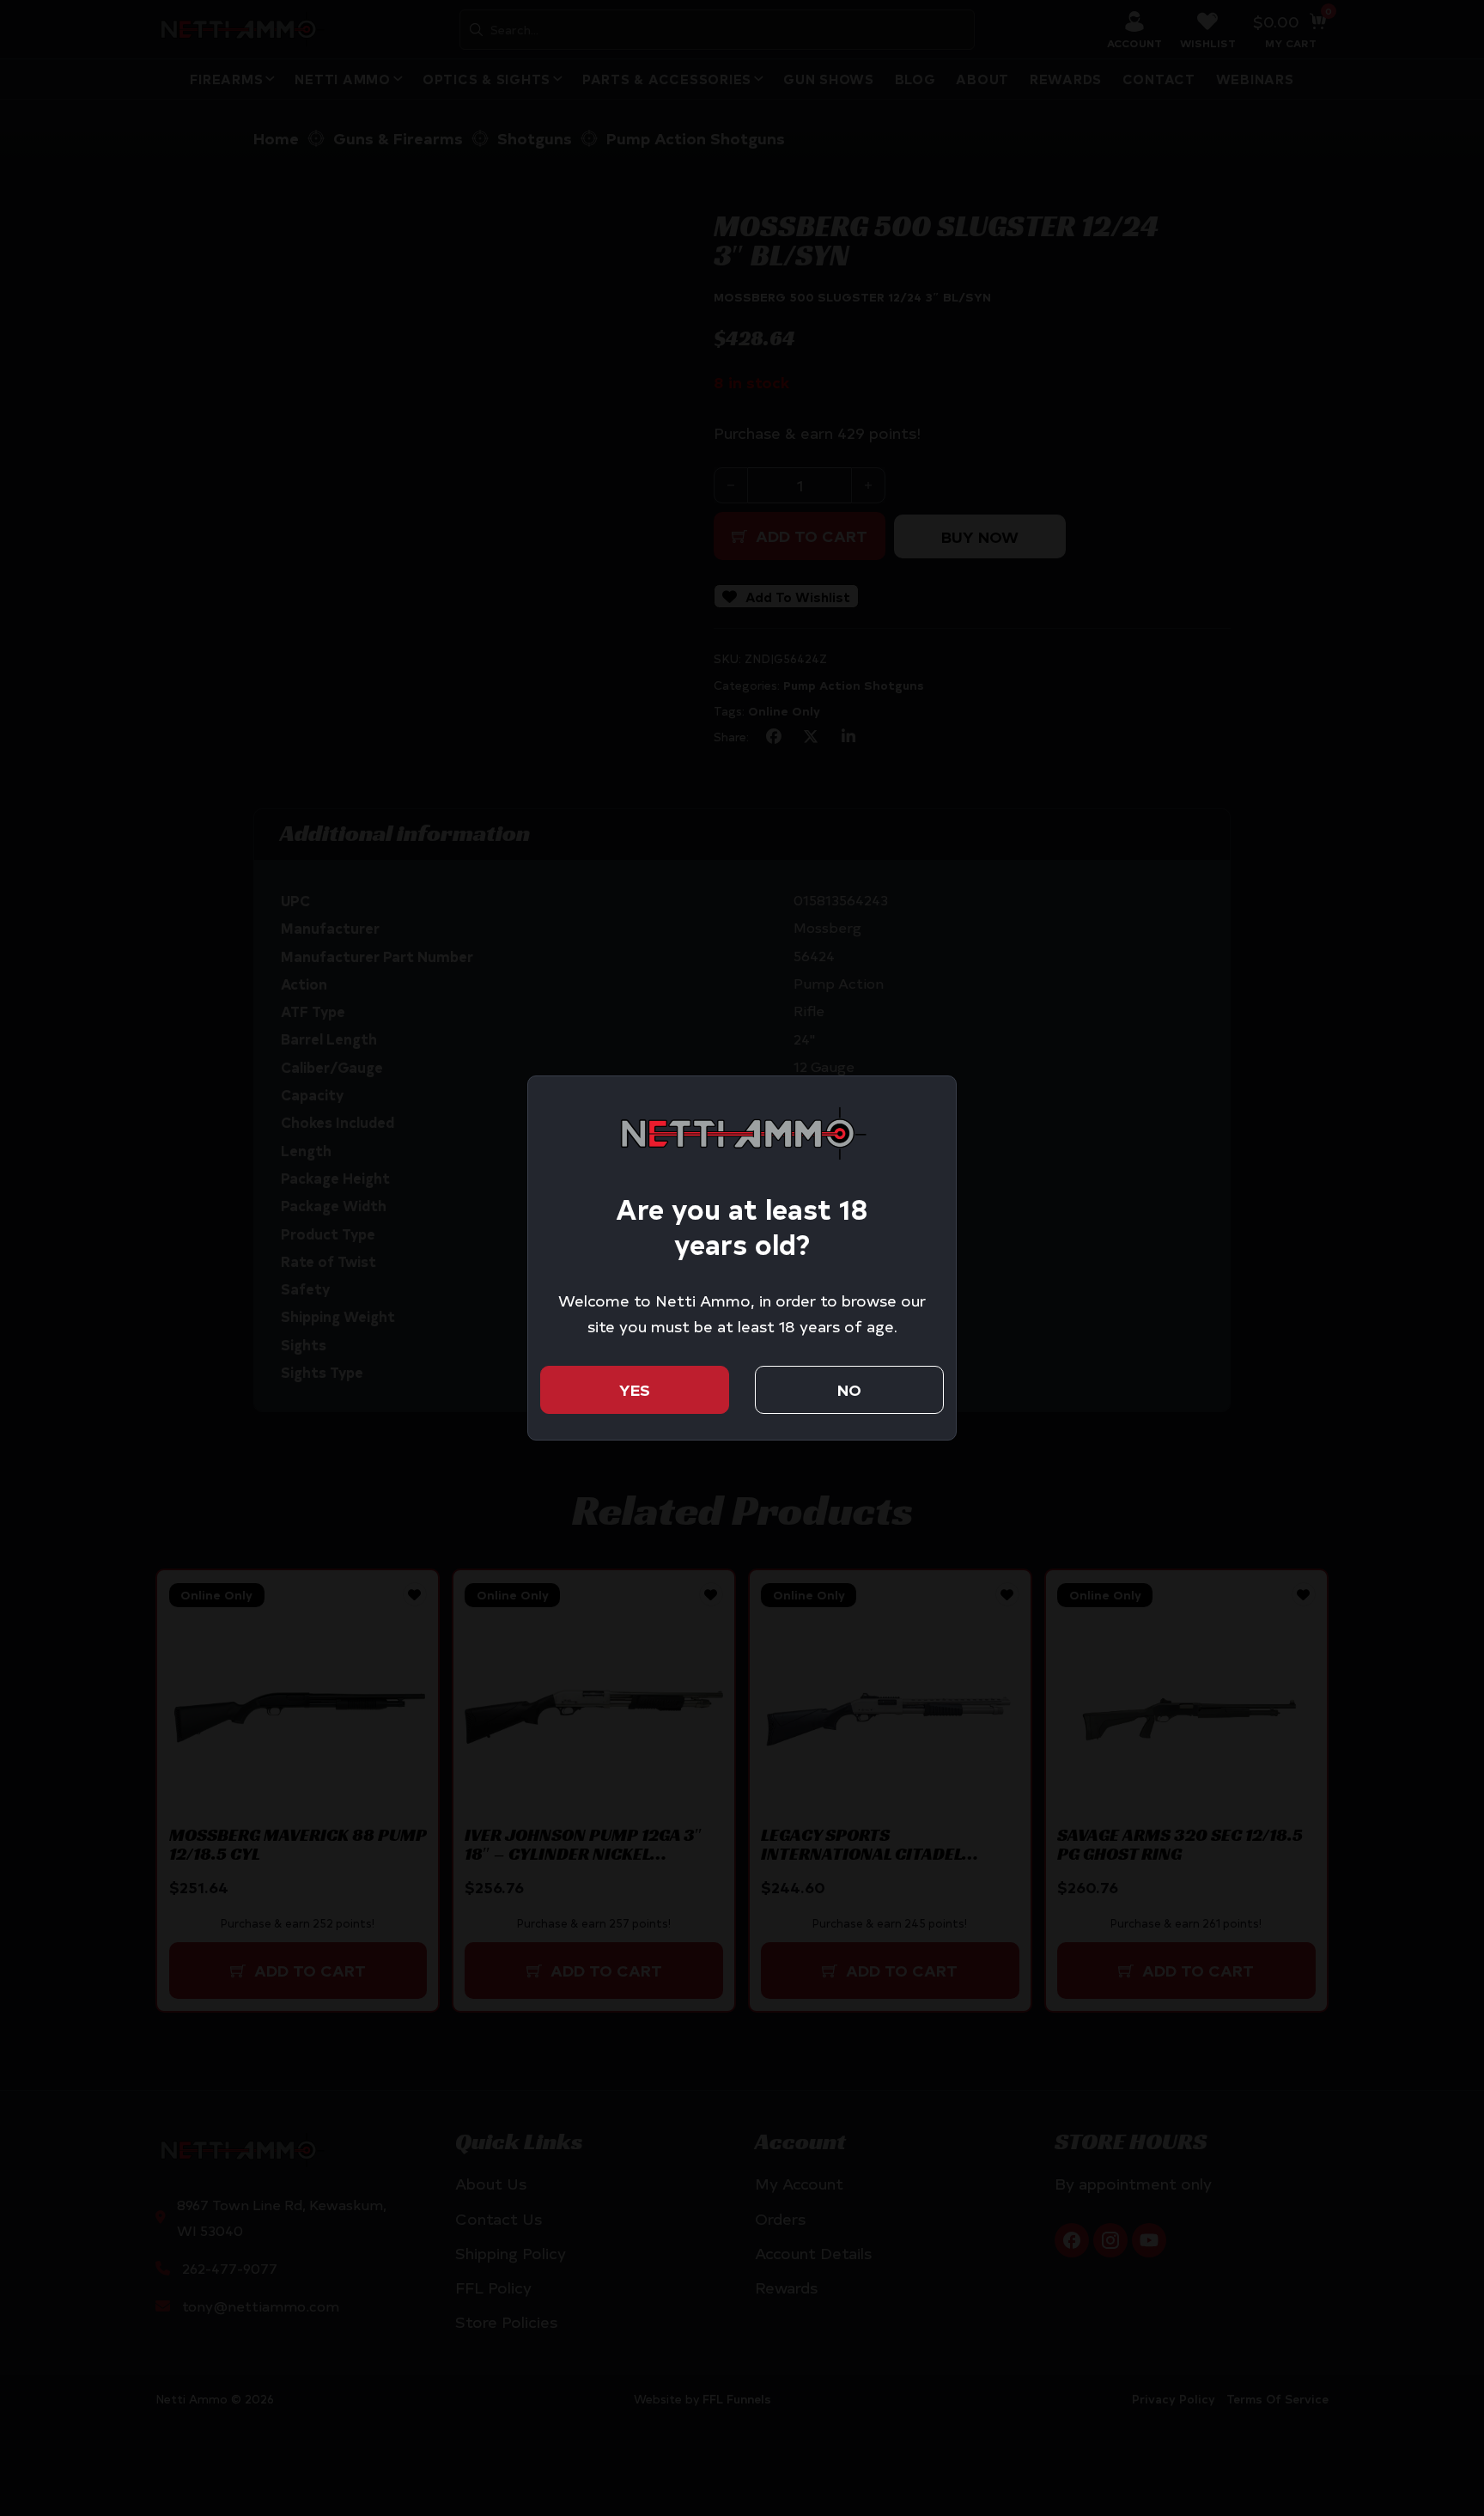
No (849, 1389)
